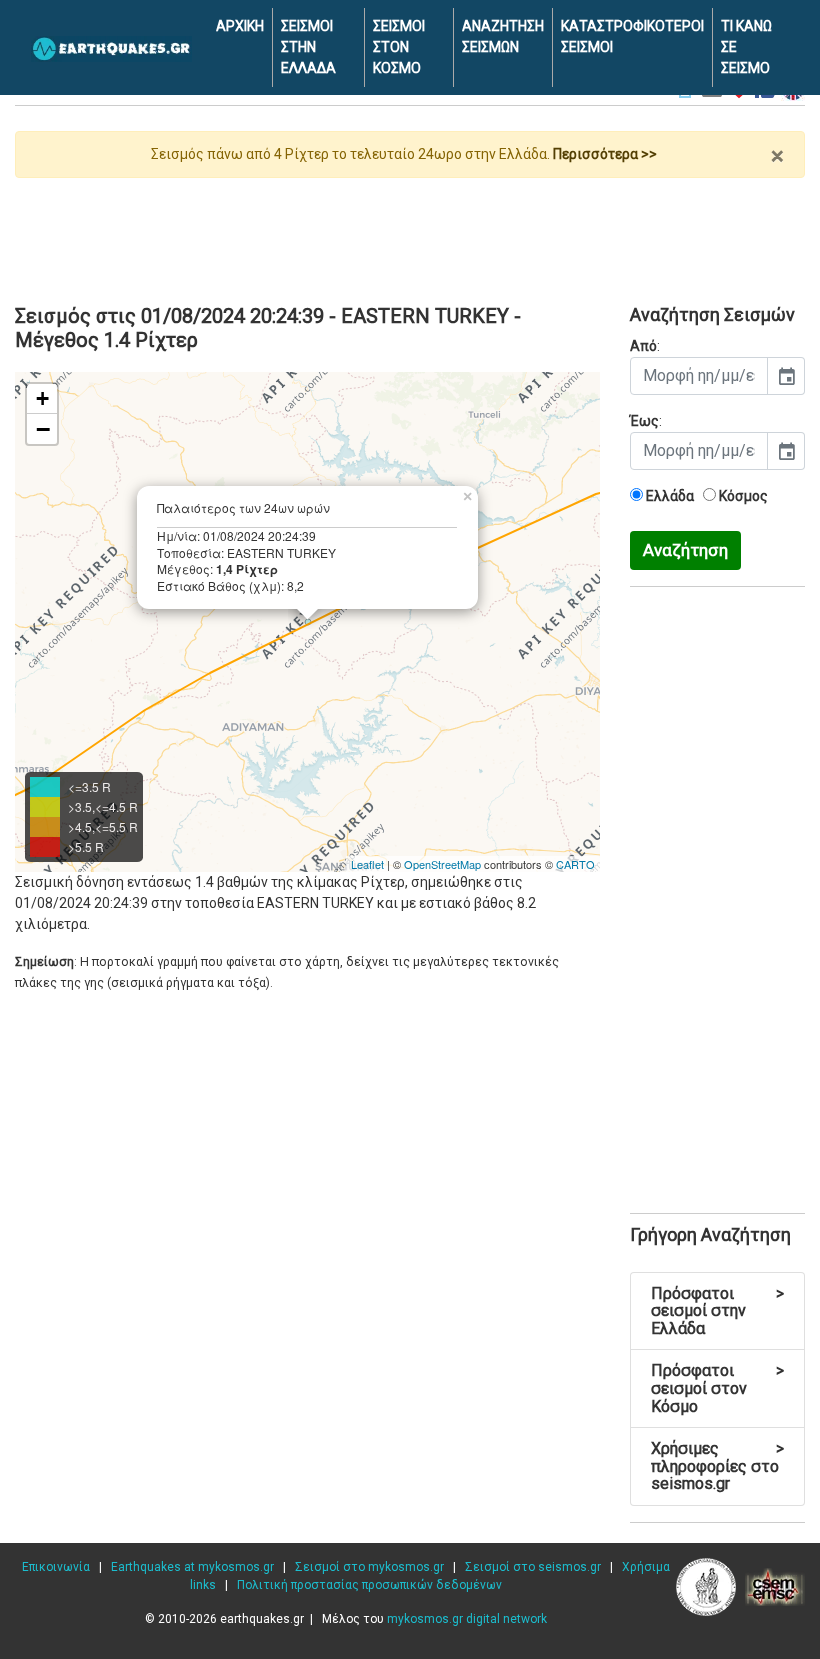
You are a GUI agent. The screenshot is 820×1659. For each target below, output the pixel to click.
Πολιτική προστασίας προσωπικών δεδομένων (369, 1585)
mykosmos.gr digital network (467, 1619)
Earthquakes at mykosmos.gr (192, 1567)
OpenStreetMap (442, 864)
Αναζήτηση (685, 550)
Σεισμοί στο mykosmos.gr (369, 1567)
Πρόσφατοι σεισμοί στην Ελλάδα (717, 1311)
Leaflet (367, 864)
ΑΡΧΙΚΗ (240, 26)
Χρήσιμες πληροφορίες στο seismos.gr (717, 1466)
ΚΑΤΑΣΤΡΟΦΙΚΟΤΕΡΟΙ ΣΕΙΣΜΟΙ (632, 36)
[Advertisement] (410, 233)
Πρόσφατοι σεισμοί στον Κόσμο (717, 1388)
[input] (699, 376)
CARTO (575, 864)
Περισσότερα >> (605, 154)
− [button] (43, 429)
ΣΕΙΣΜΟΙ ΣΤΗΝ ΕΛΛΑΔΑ (308, 47)
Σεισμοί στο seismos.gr (533, 1567)
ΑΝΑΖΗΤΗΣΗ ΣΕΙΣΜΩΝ (503, 36)
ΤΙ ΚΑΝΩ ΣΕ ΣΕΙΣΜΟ (746, 47)
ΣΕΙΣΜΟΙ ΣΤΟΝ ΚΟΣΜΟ (399, 47)
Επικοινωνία (56, 1567)
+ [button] (42, 398)
